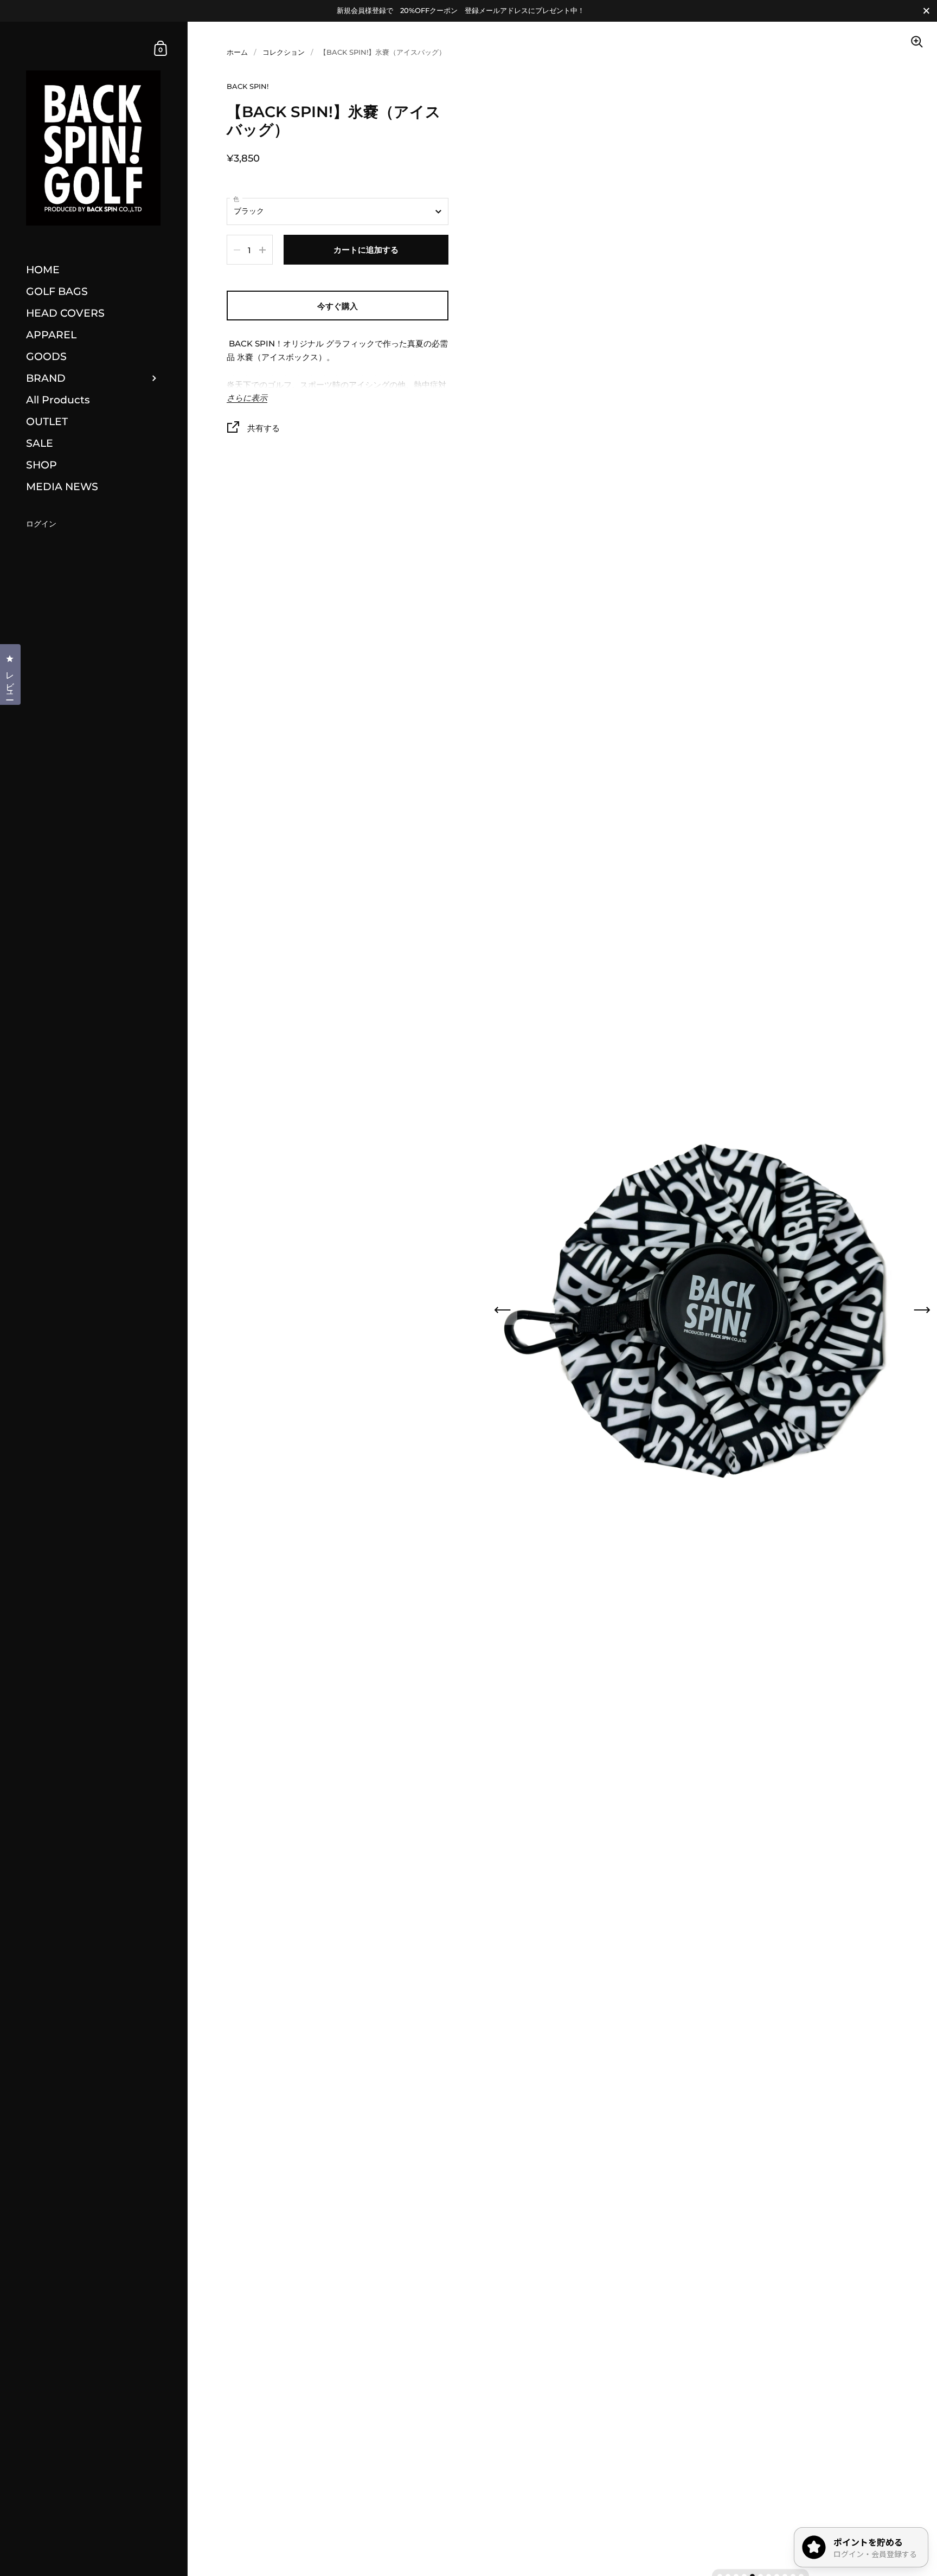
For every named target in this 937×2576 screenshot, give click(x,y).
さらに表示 (247, 398)
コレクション (284, 52)
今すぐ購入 (338, 306)
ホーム (237, 52)
